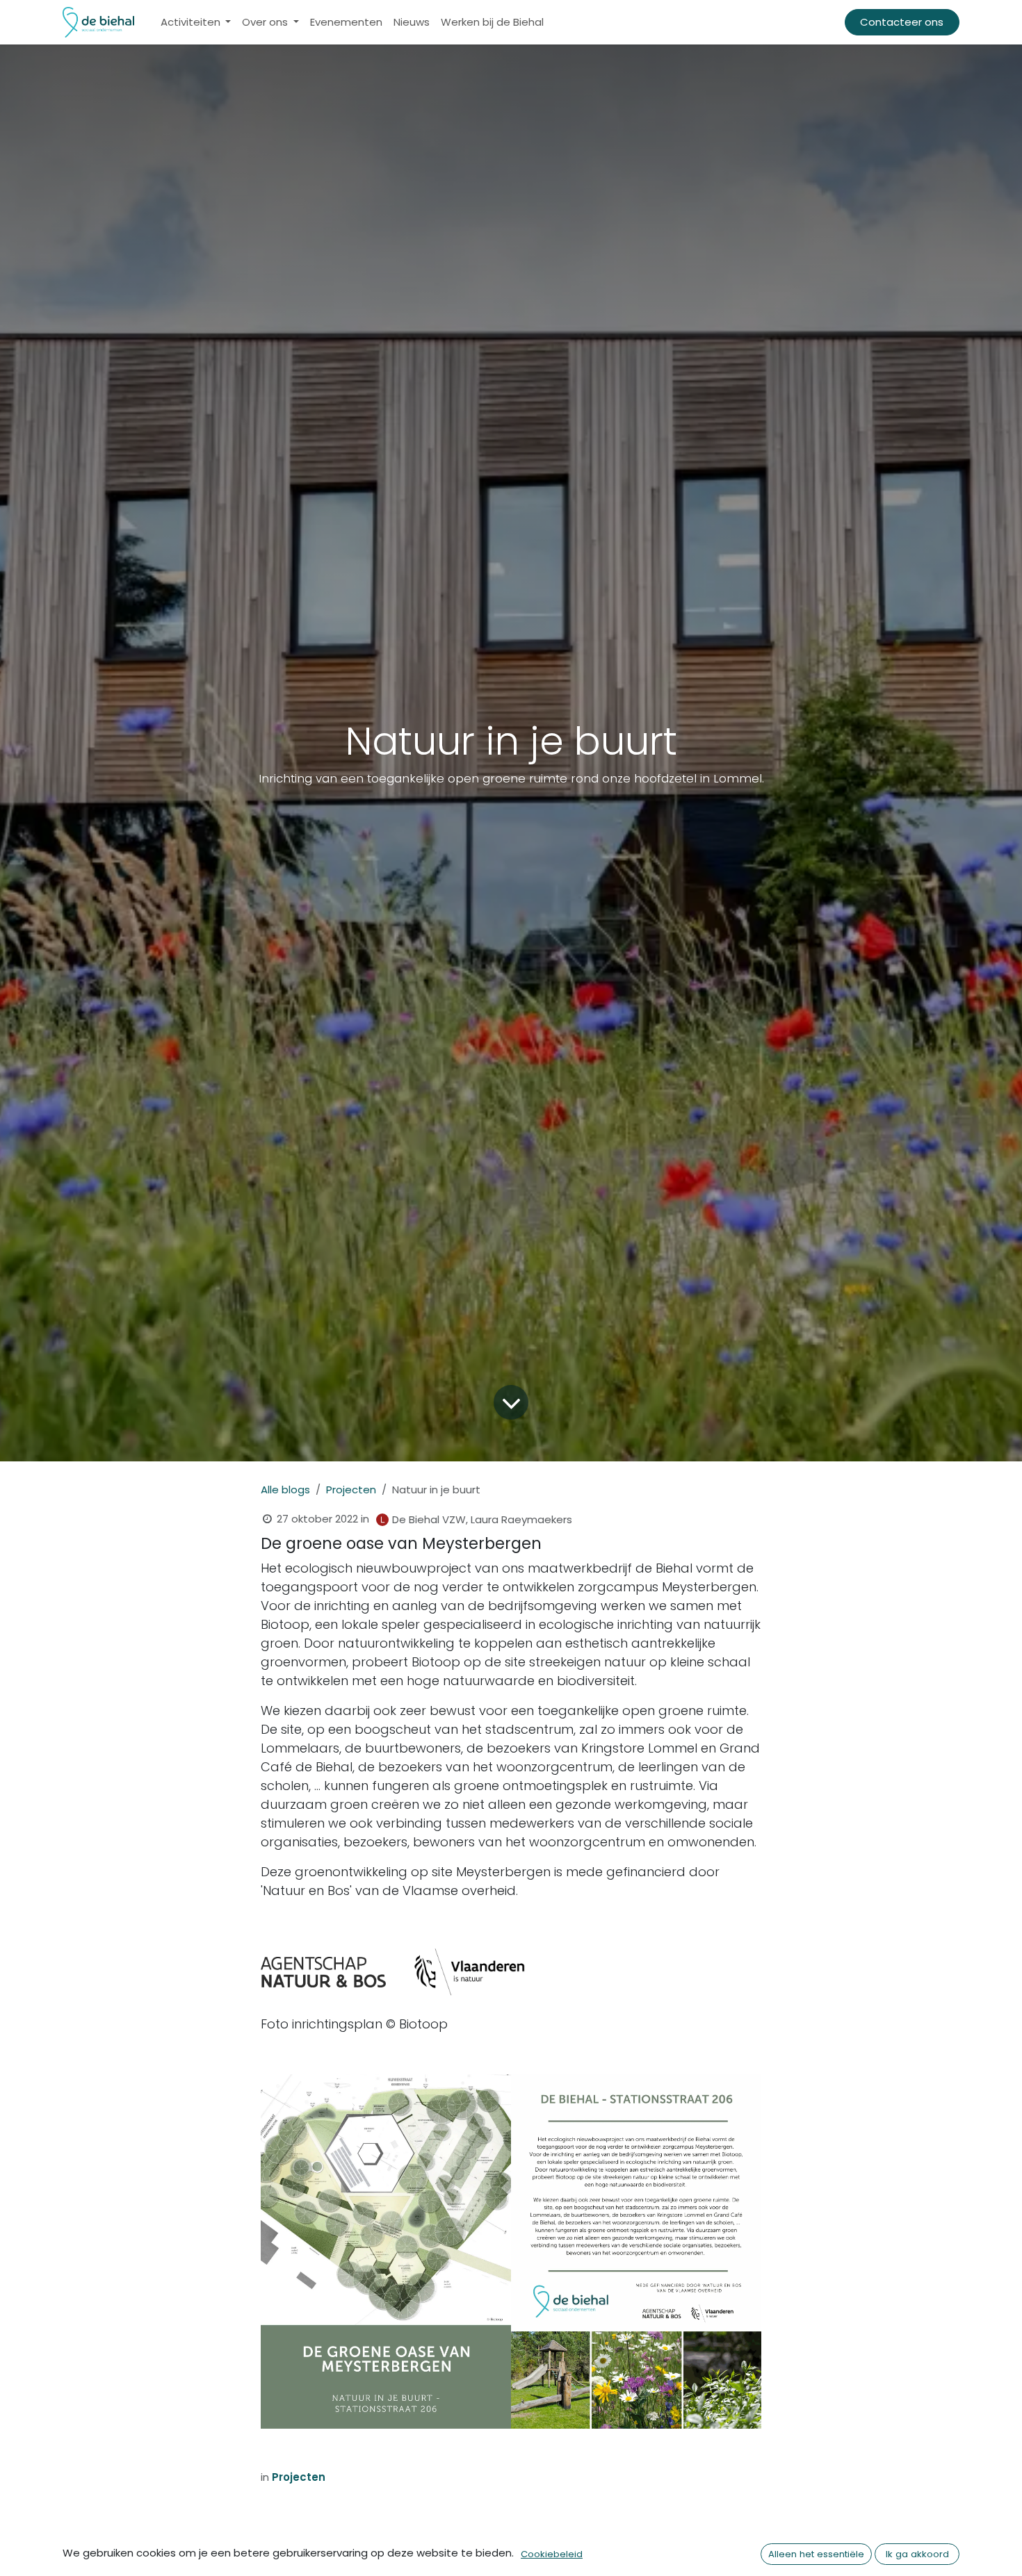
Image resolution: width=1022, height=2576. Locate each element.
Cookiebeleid (552, 2554)
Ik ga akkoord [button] (917, 2554)
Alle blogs (285, 1490)
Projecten (351, 1490)
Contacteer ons (902, 22)
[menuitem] (196, 23)
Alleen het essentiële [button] (816, 2554)
